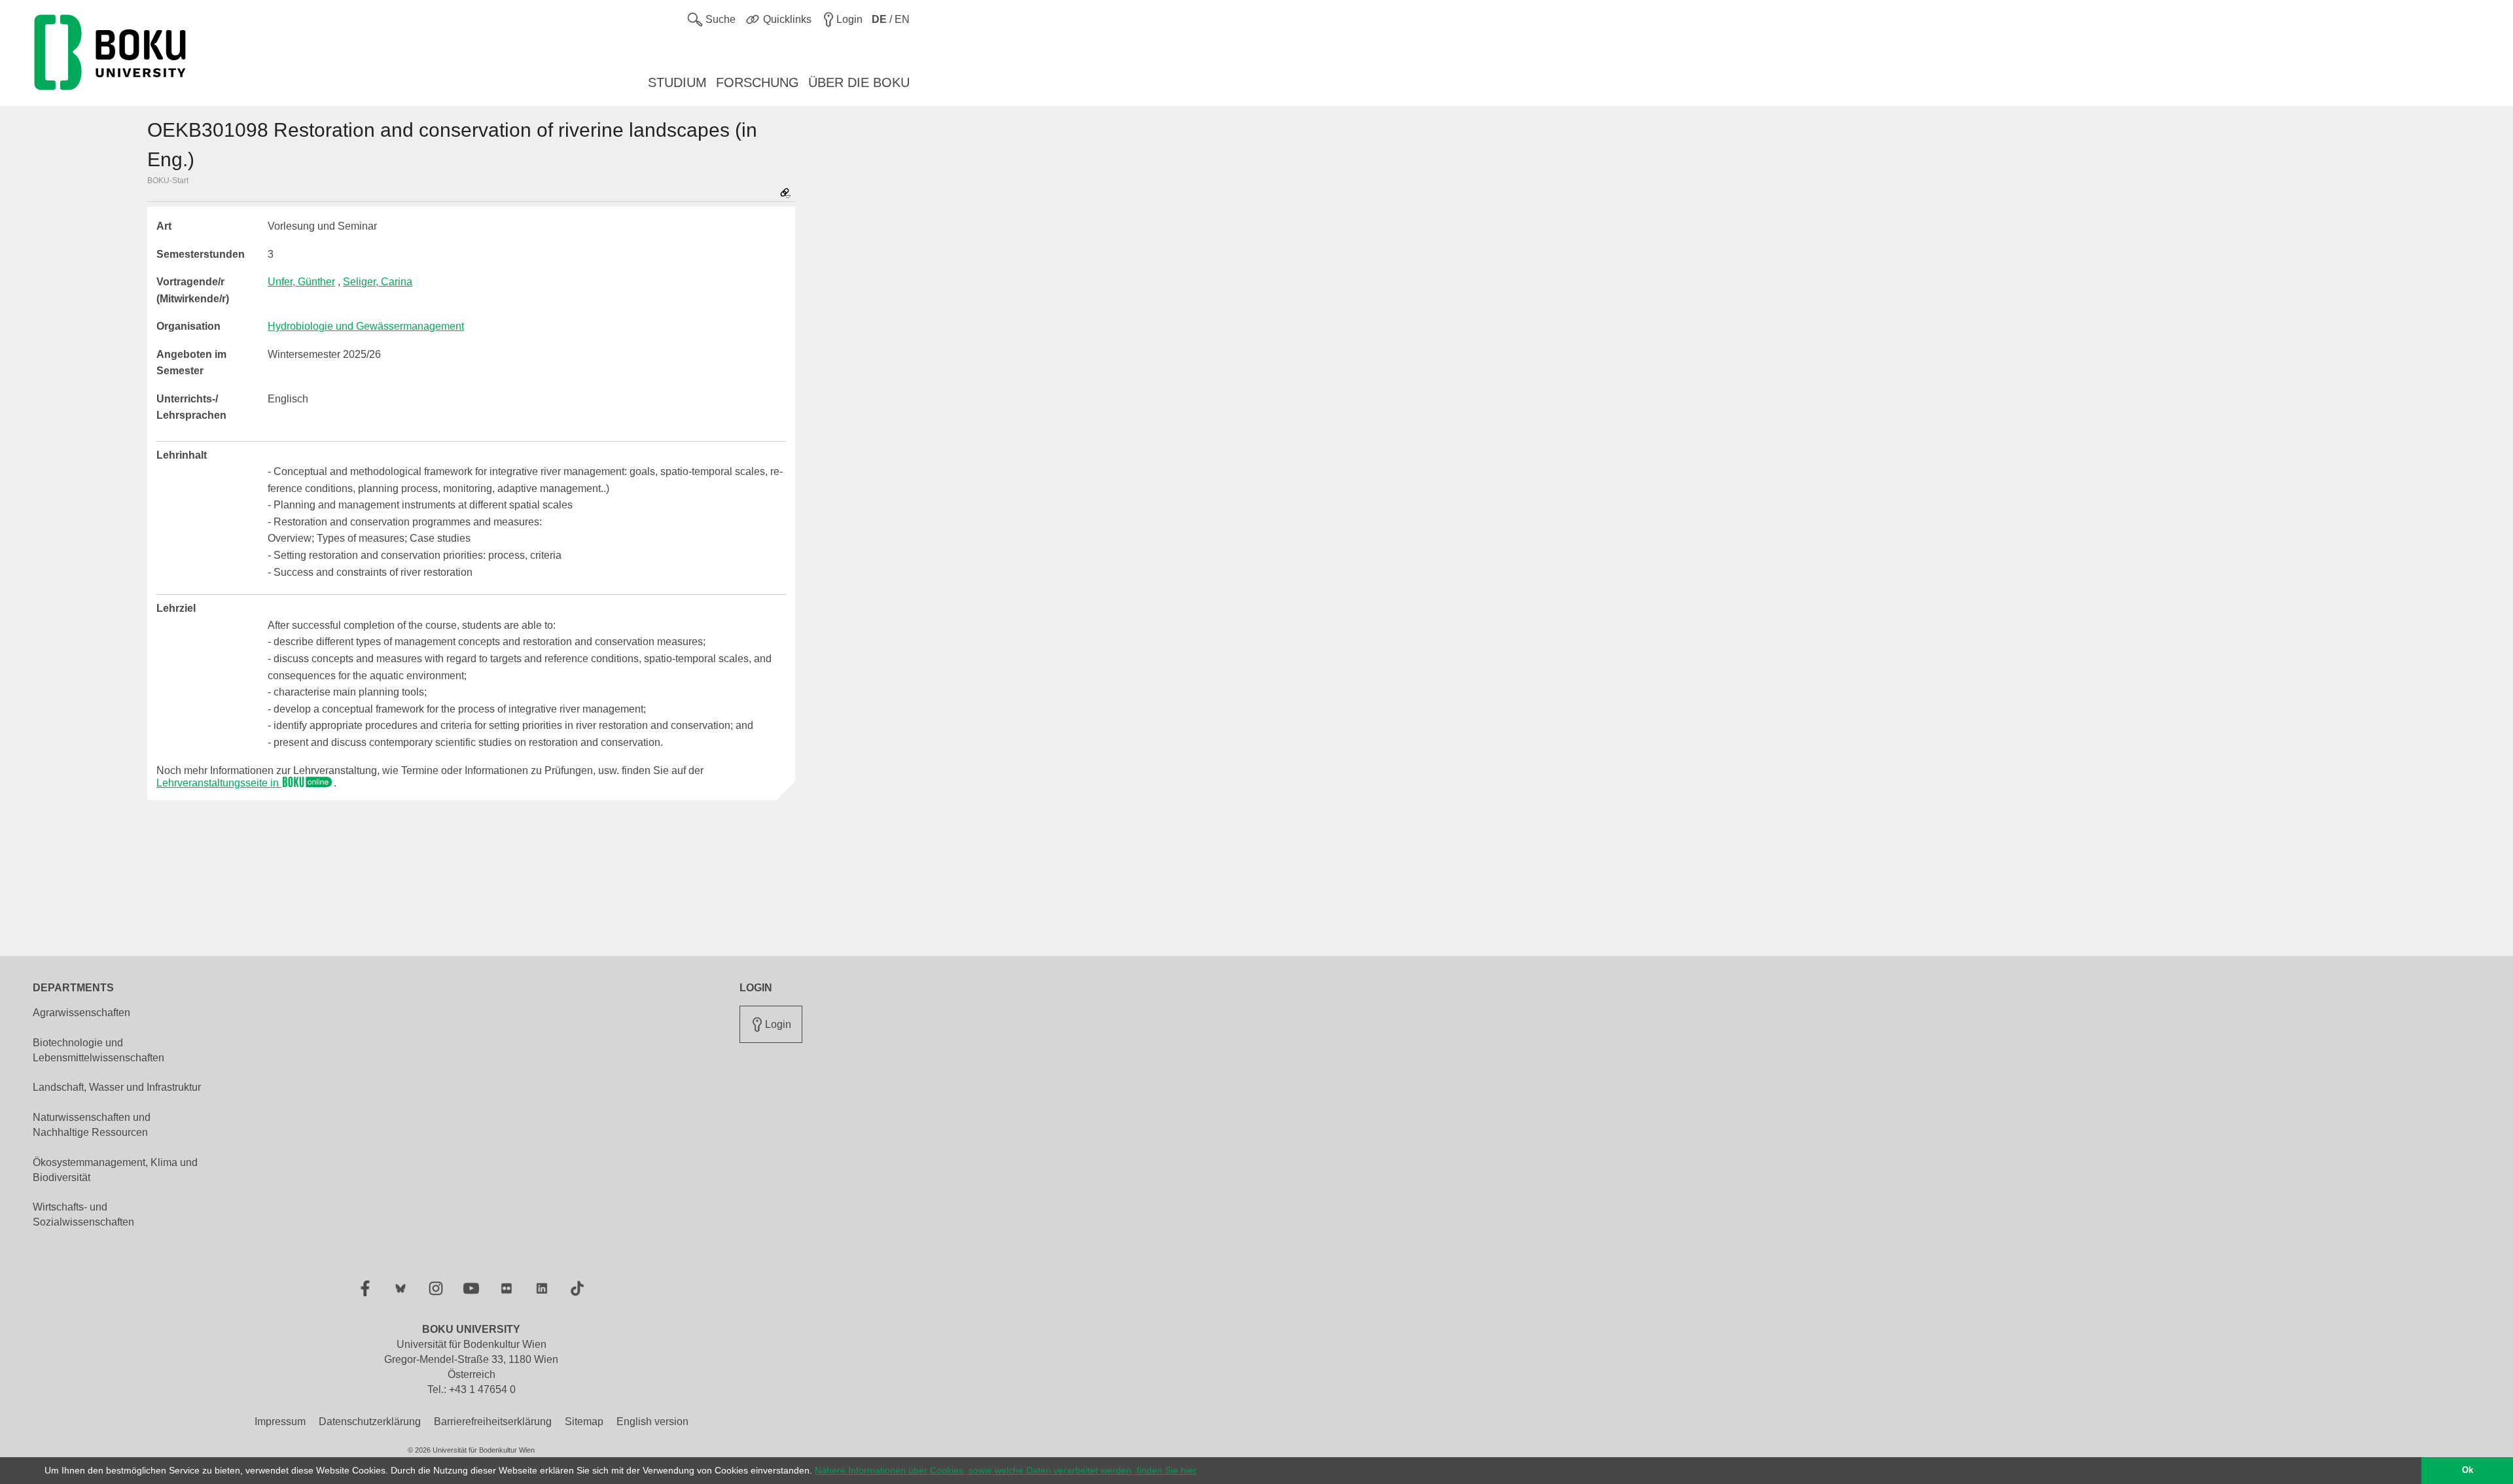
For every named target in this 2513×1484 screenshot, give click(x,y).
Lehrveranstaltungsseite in (219, 783)
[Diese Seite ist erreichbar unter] (785, 194)
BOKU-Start (168, 181)
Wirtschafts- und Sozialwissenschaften (83, 1214)
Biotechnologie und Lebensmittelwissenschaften (98, 1050)
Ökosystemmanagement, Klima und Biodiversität (115, 1170)
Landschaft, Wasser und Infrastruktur (117, 1087)
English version (652, 1422)
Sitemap (584, 1422)
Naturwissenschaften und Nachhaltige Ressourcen (92, 1125)
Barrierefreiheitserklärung (493, 1422)
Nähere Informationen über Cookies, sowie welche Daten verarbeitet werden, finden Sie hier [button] (1006, 1470)
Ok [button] (2468, 1470)
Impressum (280, 1422)
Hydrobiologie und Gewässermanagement (366, 326)
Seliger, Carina (378, 282)
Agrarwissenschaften (81, 1013)
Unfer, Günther (301, 282)
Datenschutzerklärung (370, 1422)
